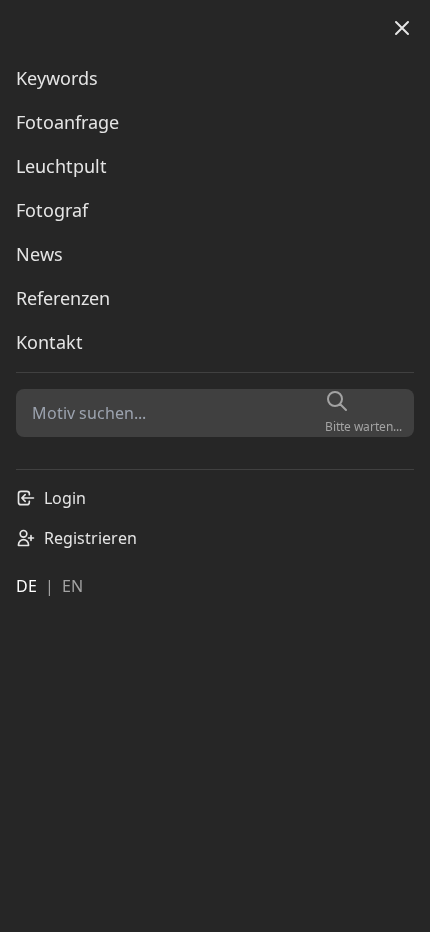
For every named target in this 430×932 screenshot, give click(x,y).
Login (65, 498)
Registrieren (90, 538)
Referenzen (63, 298)
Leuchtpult (61, 166)
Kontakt (49, 342)
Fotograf (52, 210)
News (39, 254)
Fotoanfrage (67, 122)
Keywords (57, 78)
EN (72, 586)
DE (26, 586)
